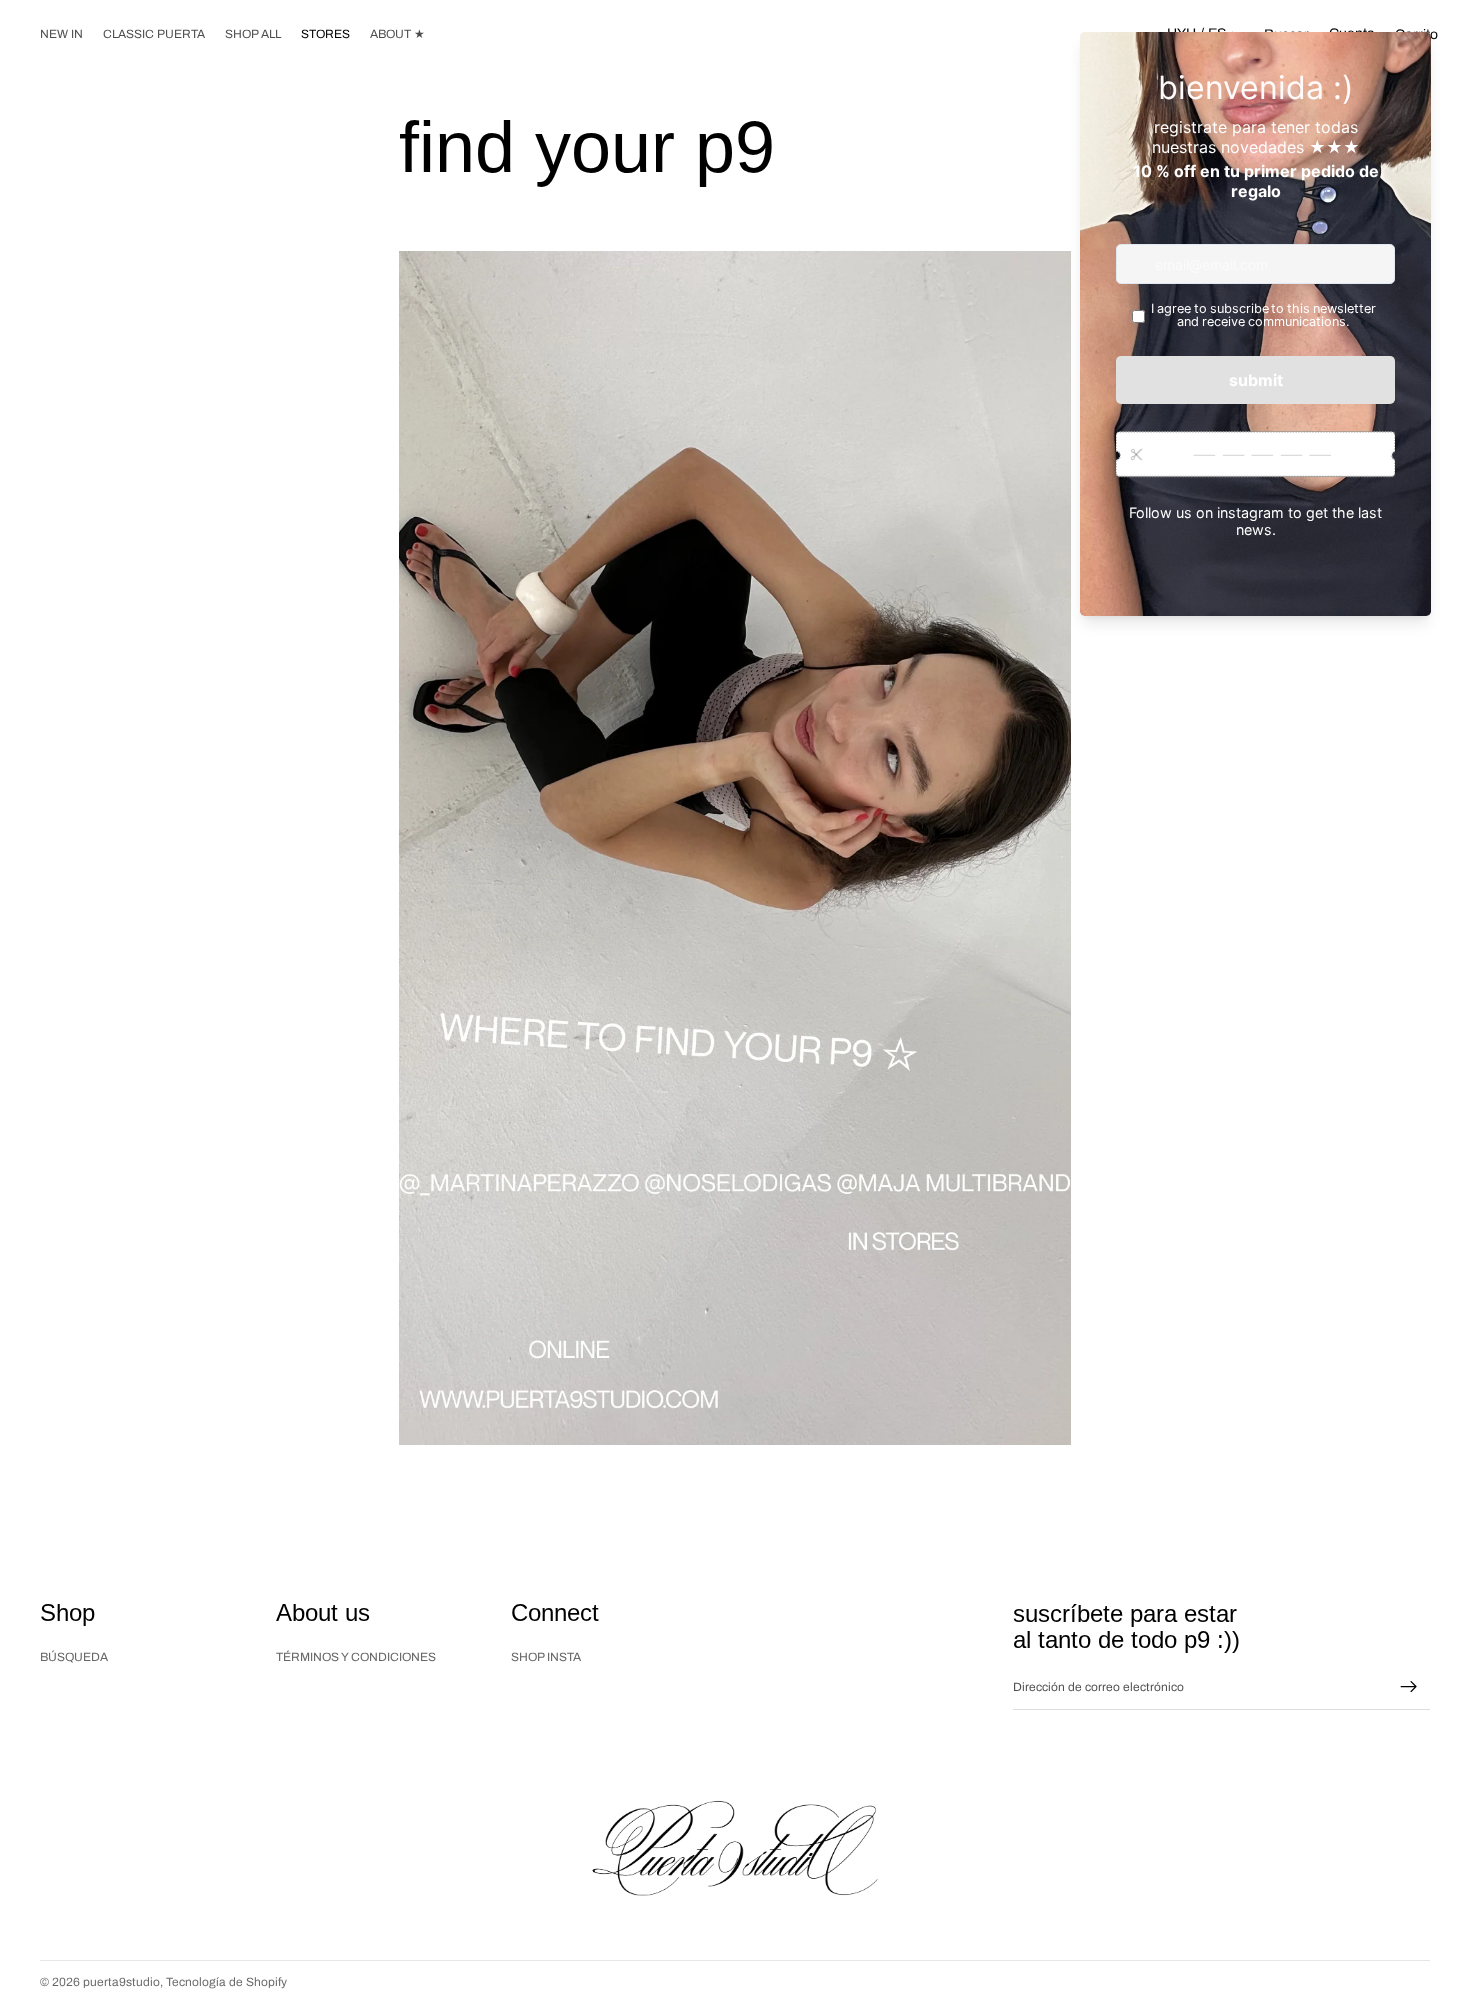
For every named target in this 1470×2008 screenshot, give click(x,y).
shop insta (546, 1657)
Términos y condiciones (356, 1657)
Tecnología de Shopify (226, 1982)
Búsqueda (74, 1657)
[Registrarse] (1409, 1688)
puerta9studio (121, 1982)
